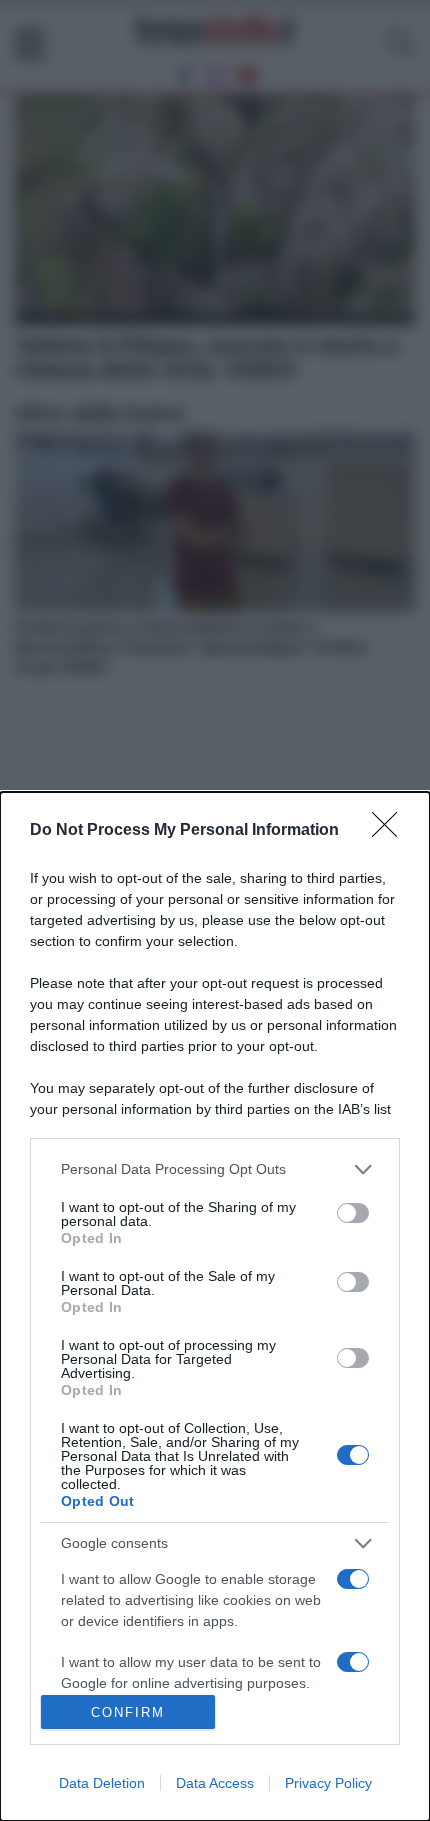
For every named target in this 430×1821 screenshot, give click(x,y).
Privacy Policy (328, 1783)
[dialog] (215, 1306)
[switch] (353, 1213)
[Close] (391, 831)
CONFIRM (128, 1712)
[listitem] (215, 1169)
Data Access (215, 1783)
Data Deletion (102, 1783)
